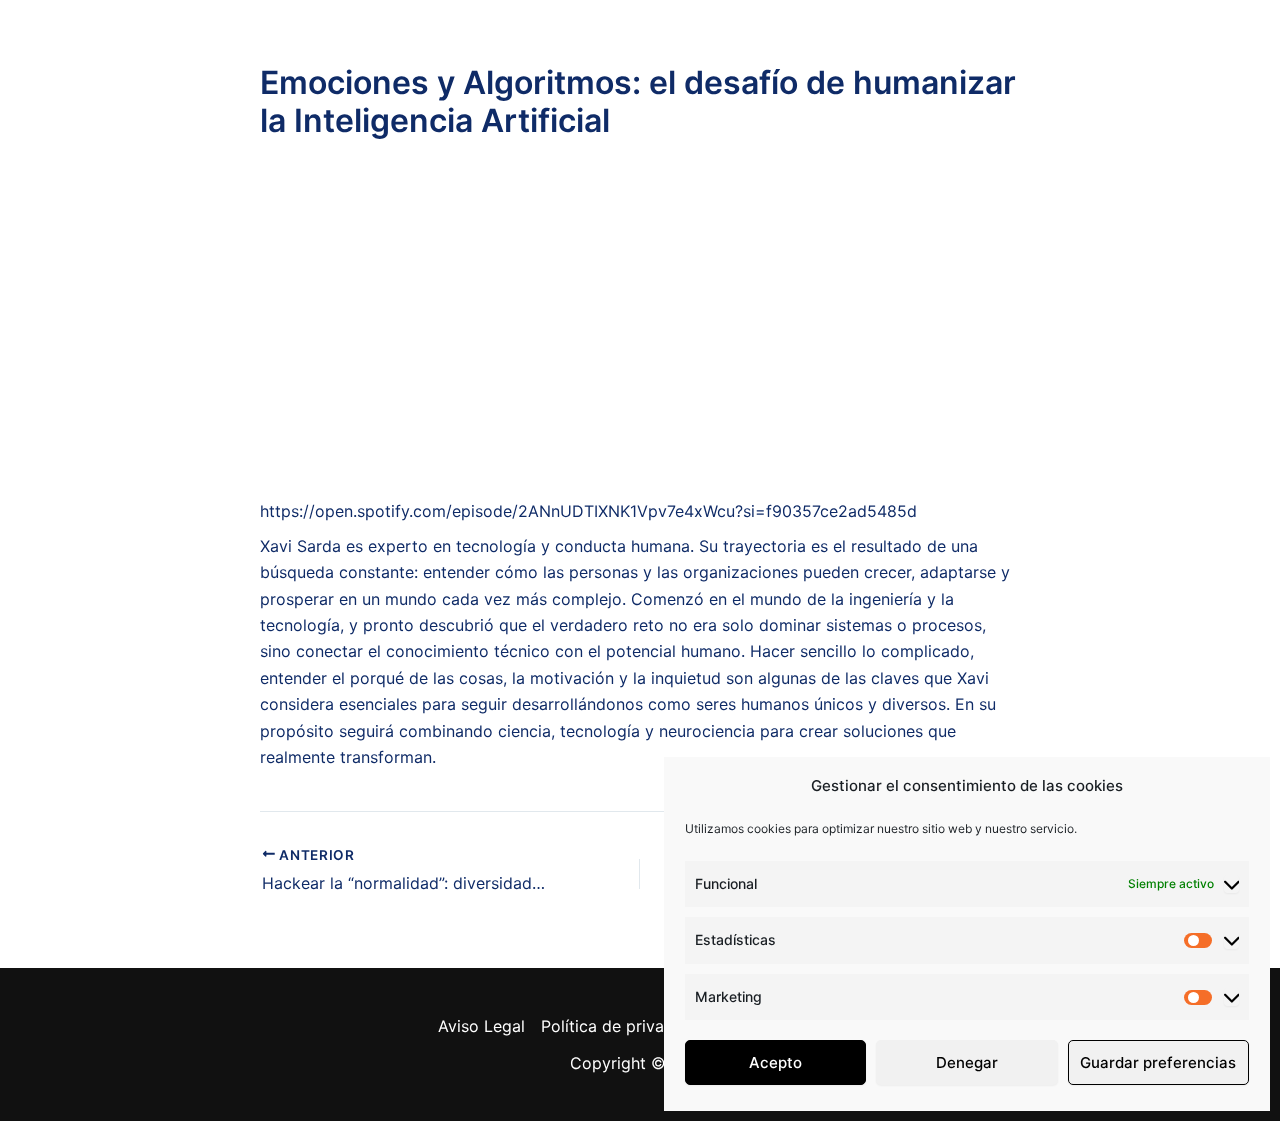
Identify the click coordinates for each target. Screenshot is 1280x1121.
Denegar (967, 1062)
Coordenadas (970, 56)
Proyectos (670, 56)
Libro (414, 56)
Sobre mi (290, 56)
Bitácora (812, 56)
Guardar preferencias (1158, 1062)
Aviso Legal (481, 1026)
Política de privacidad (623, 1026)
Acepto (775, 1062)
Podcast (531, 56)
